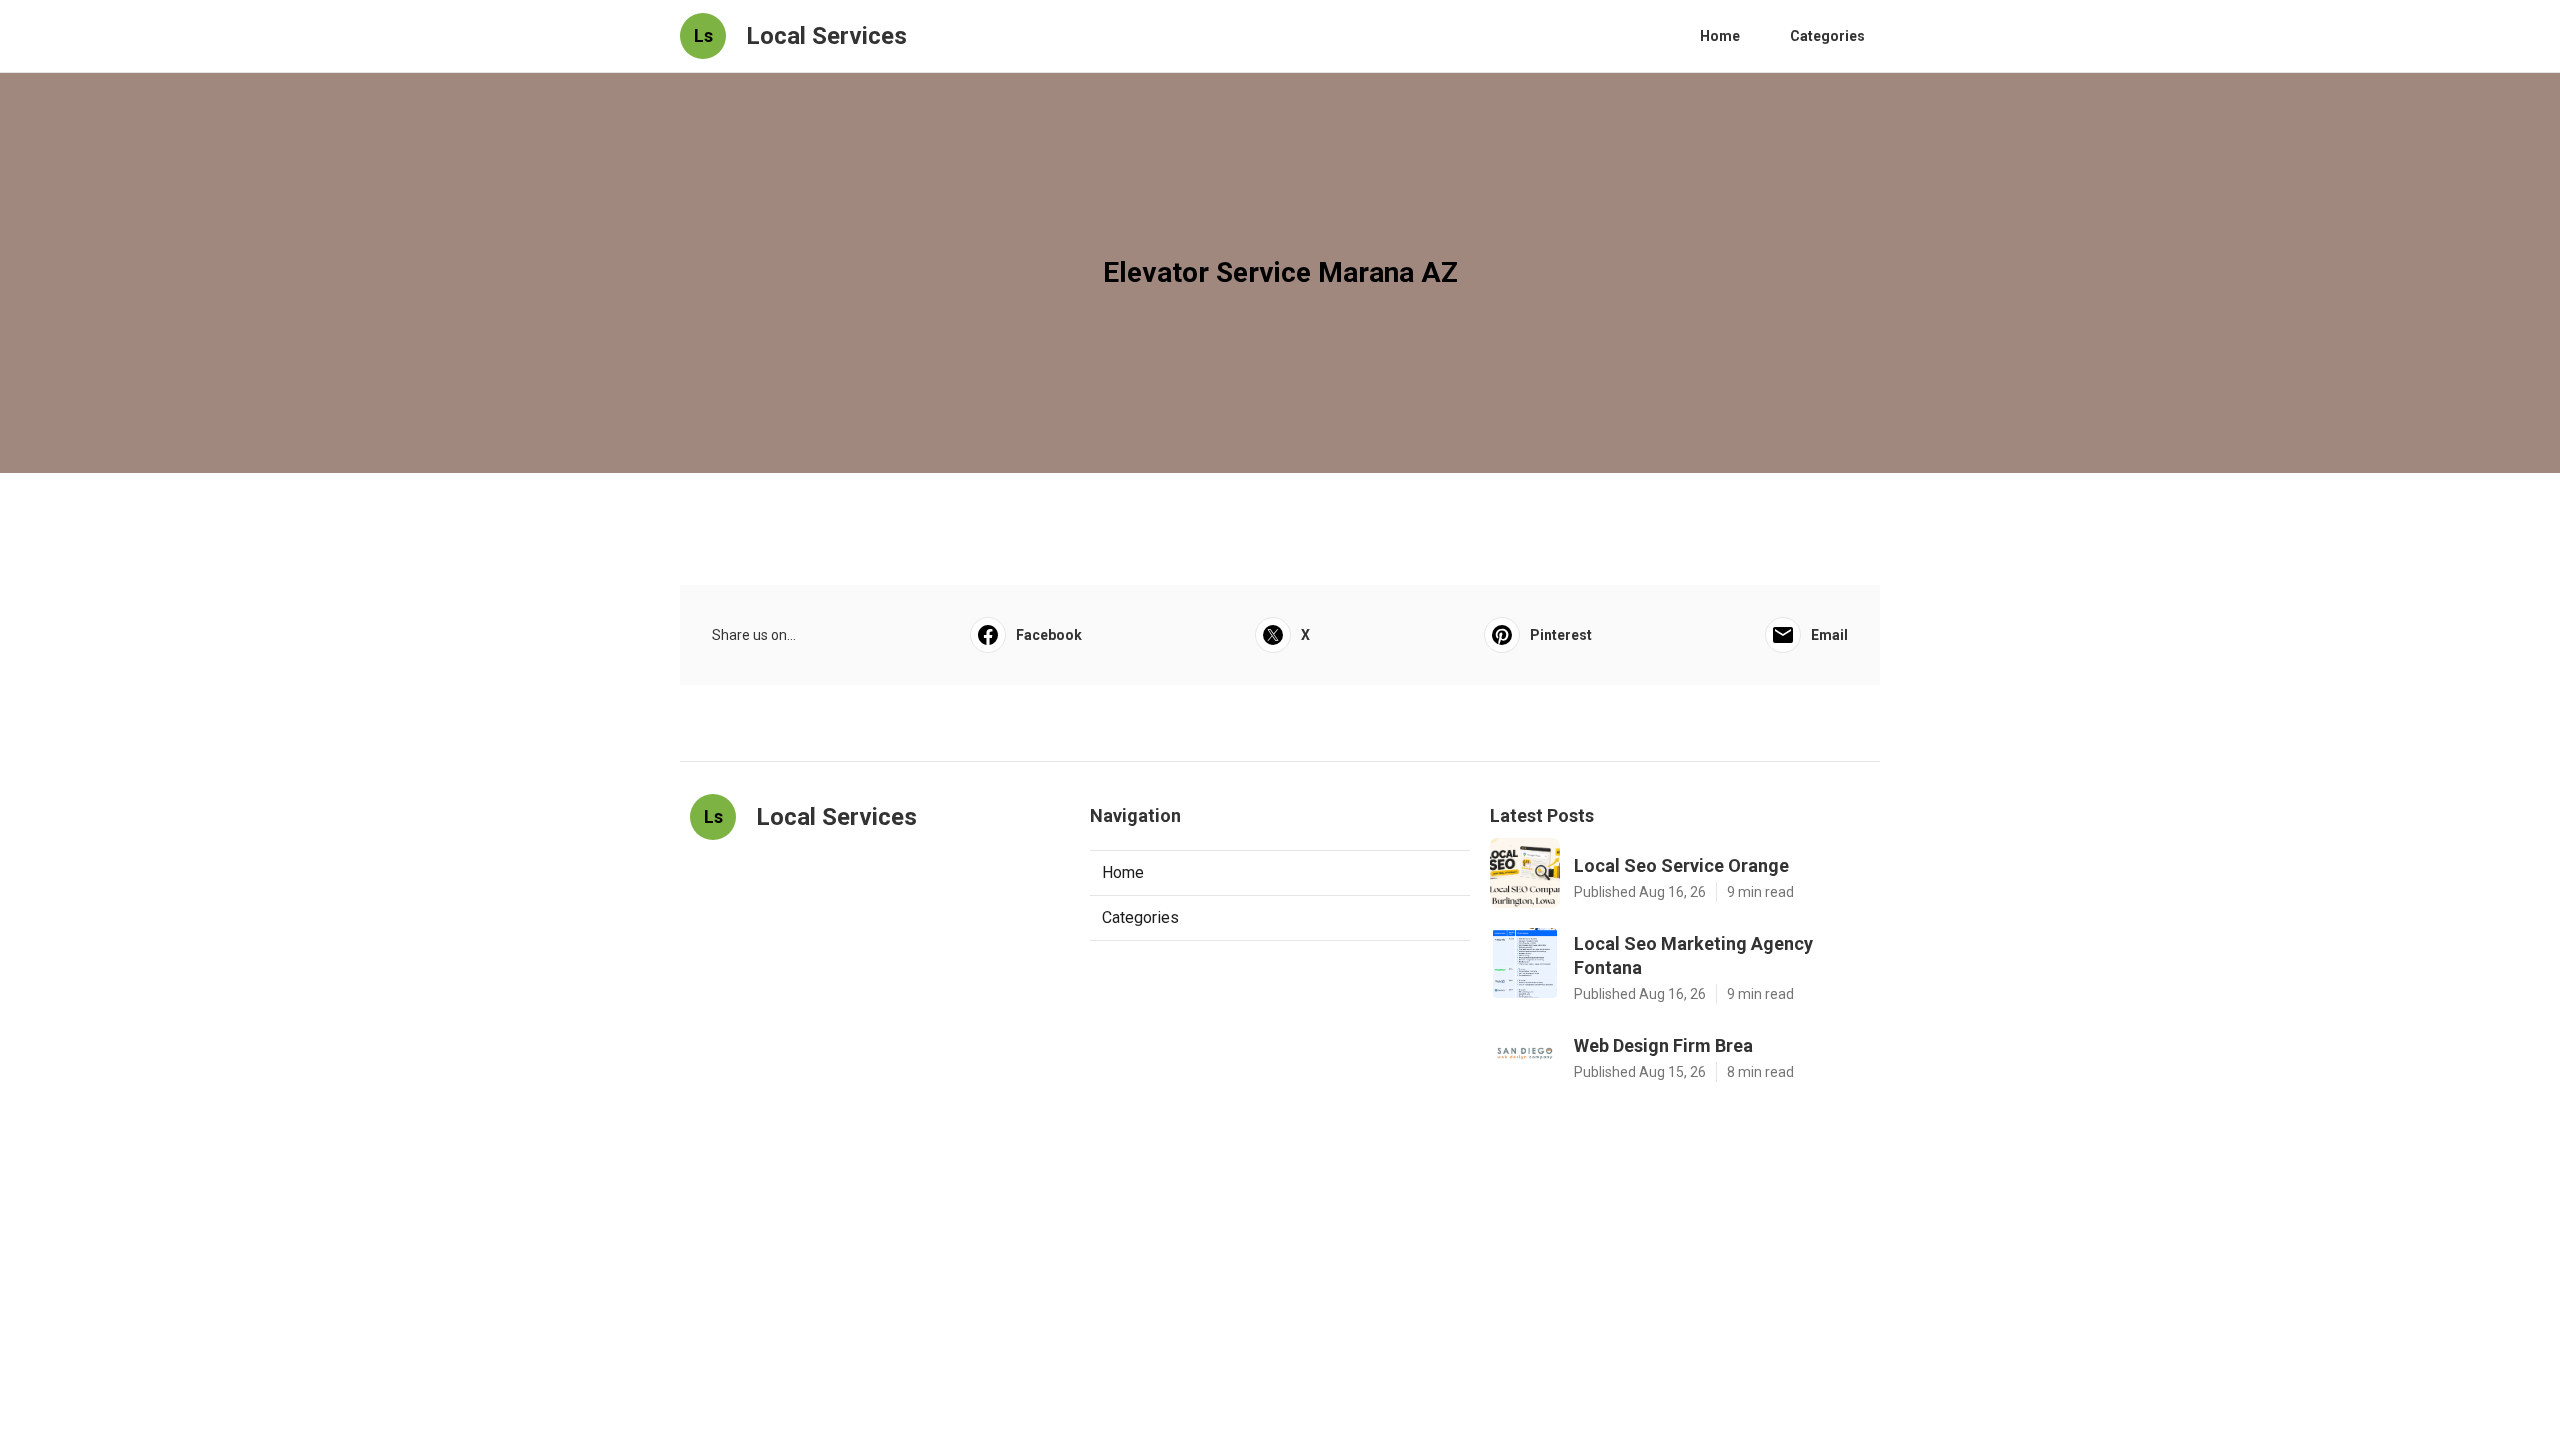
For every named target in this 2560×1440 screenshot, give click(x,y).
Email (1829, 635)
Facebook (1049, 635)
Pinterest (1561, 635)
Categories (1827, 36)
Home (1720, 36)
